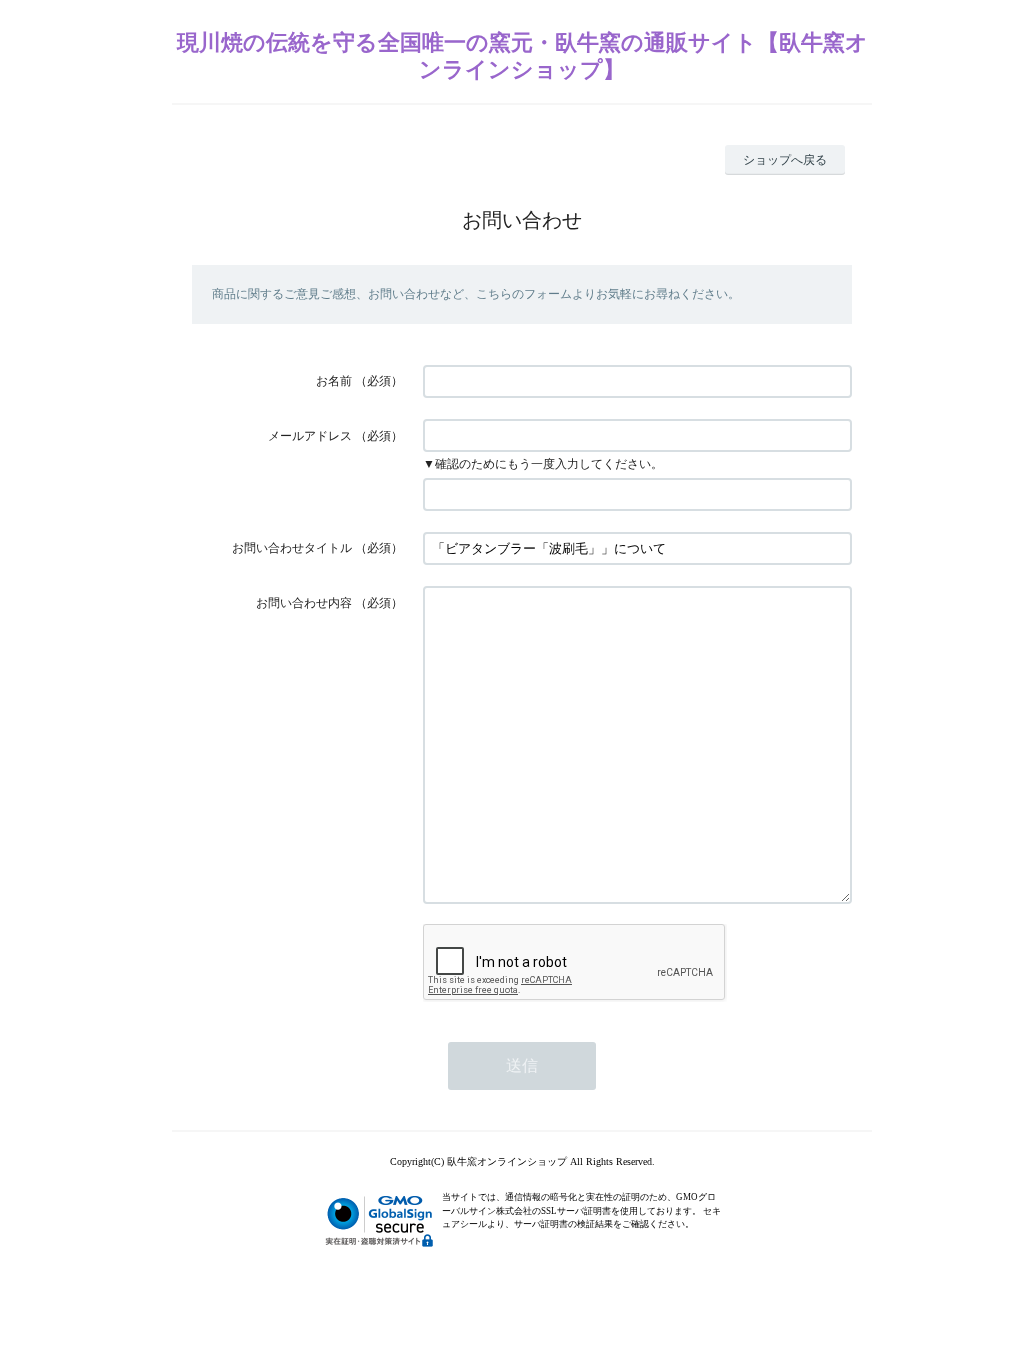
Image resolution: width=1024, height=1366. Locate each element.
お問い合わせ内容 (304, 603)
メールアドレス (310, 436)
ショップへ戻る (785, 160)
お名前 (334, 381)
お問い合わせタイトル (292, 548)
